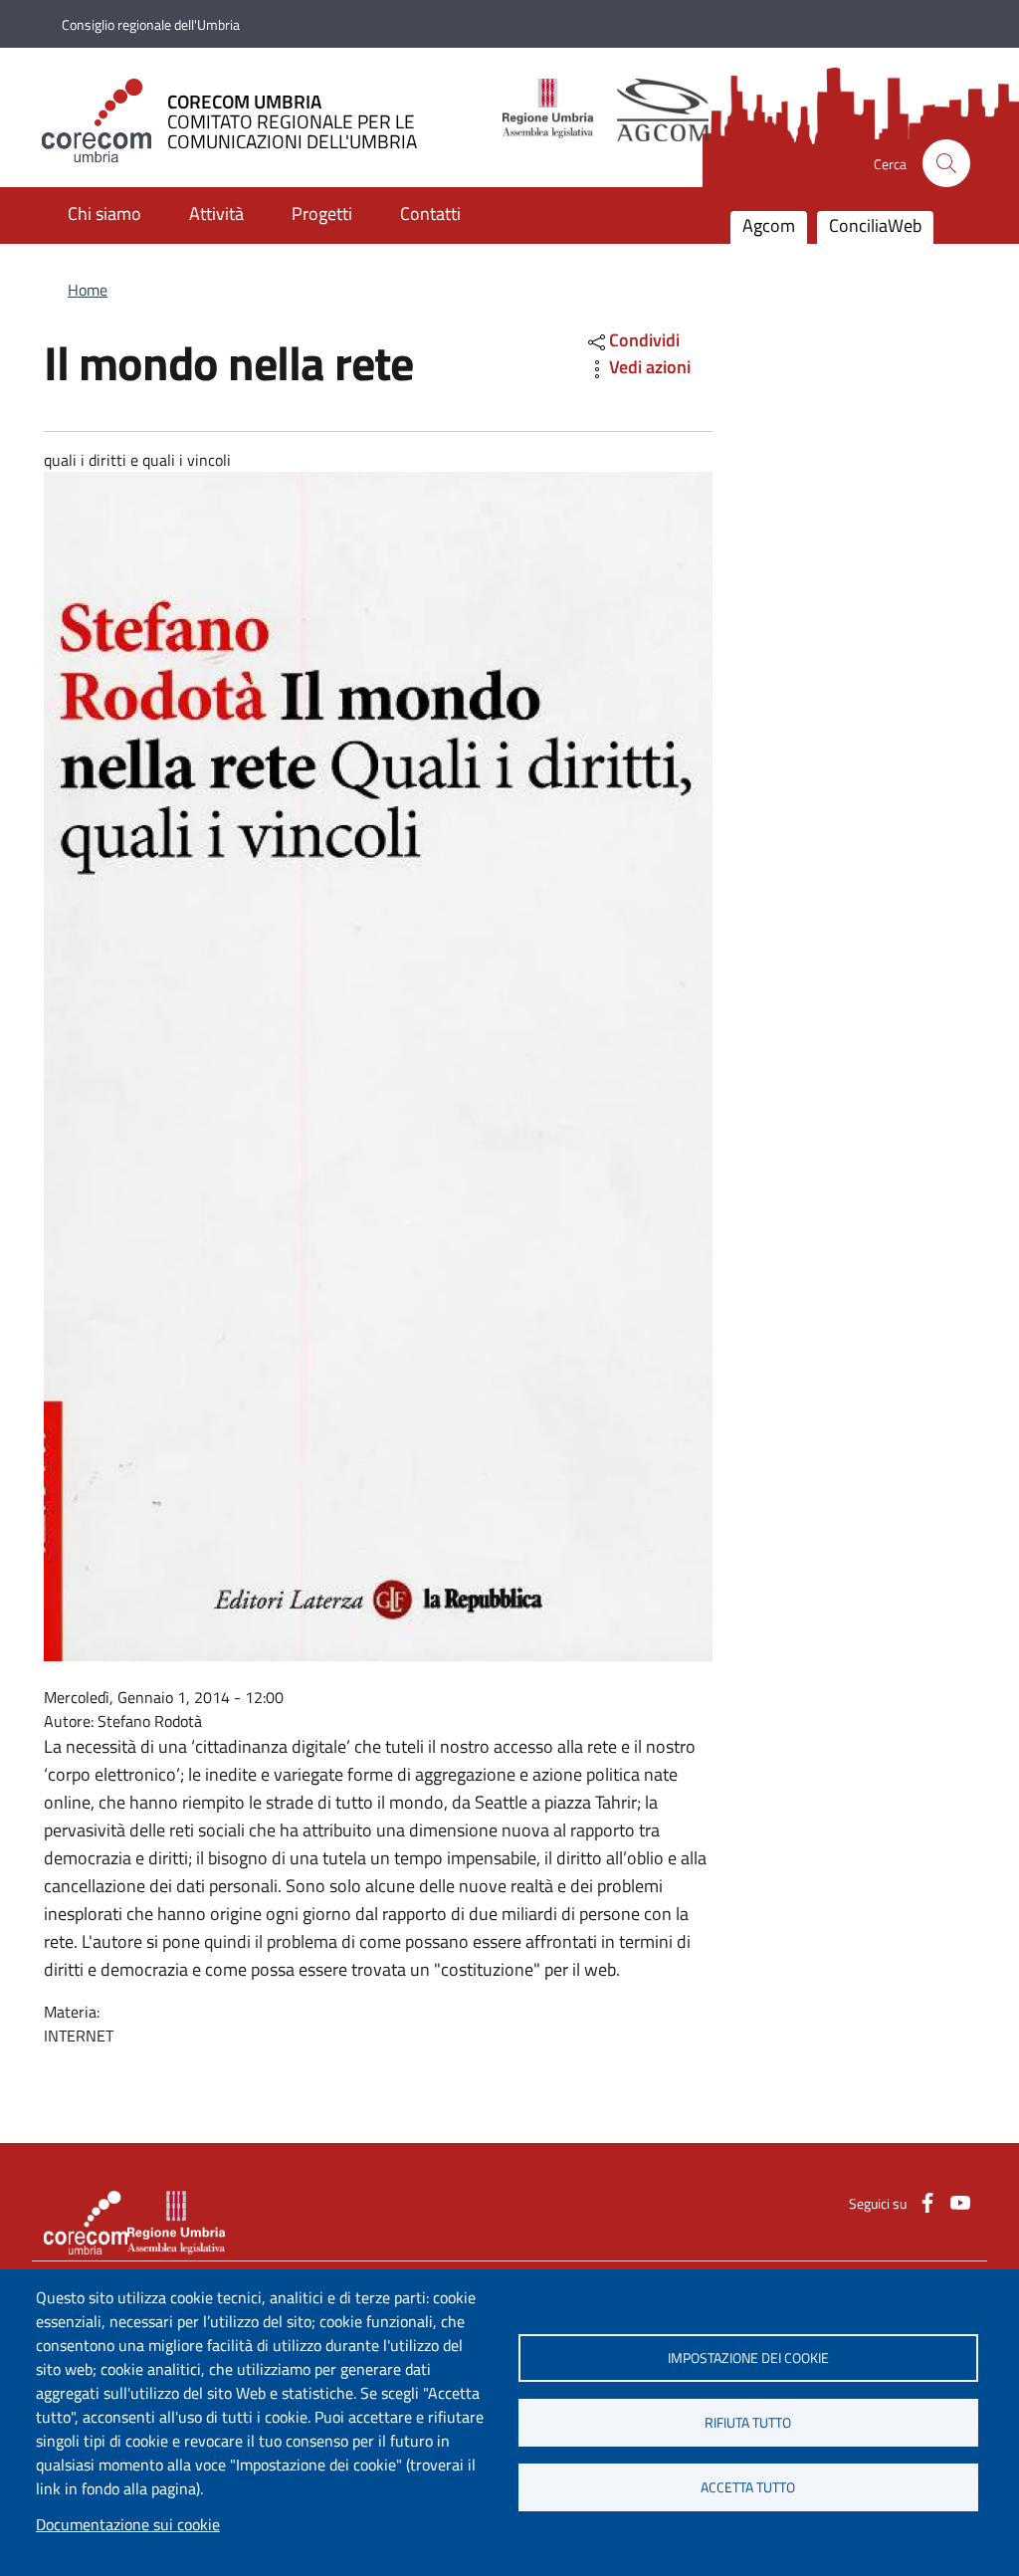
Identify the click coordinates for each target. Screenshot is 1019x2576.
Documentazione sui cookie (128, 2524)
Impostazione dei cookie (748, 2358)
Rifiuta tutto (748, 2423)
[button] (946, 163)
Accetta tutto (748, 2487)
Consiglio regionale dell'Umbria (151, 24)
